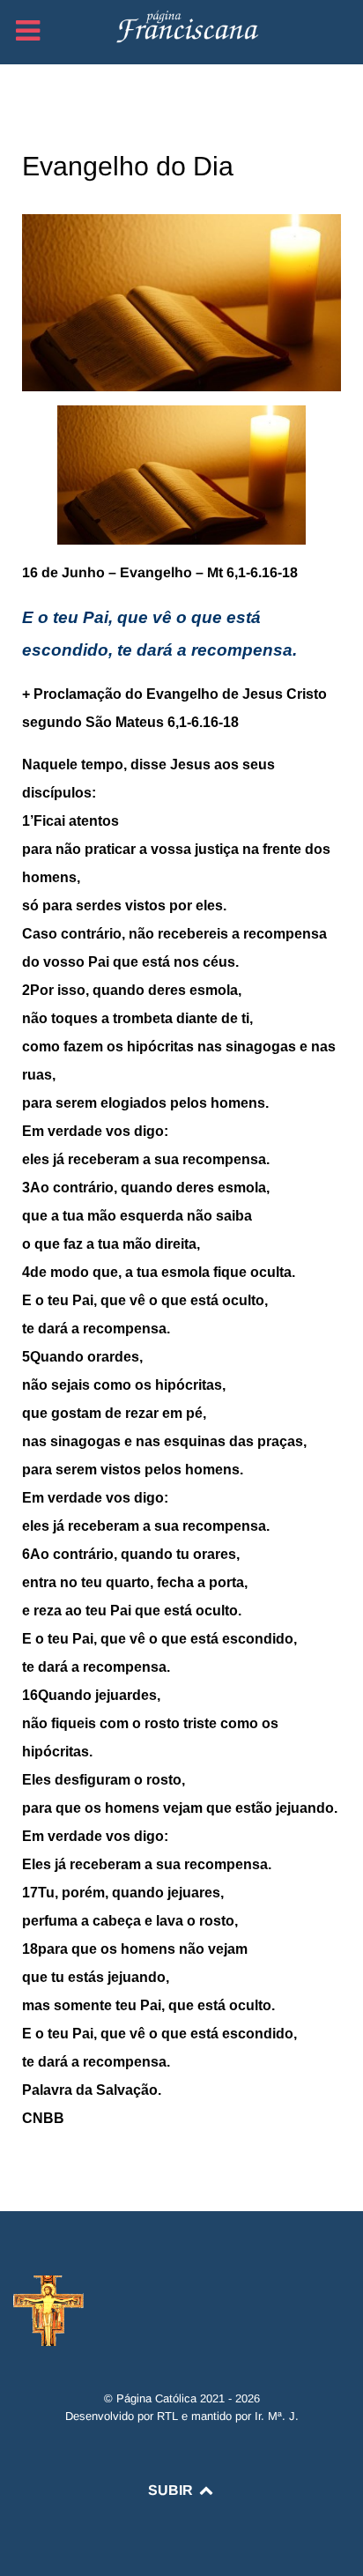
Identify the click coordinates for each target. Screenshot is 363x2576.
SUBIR (172, 2490)
